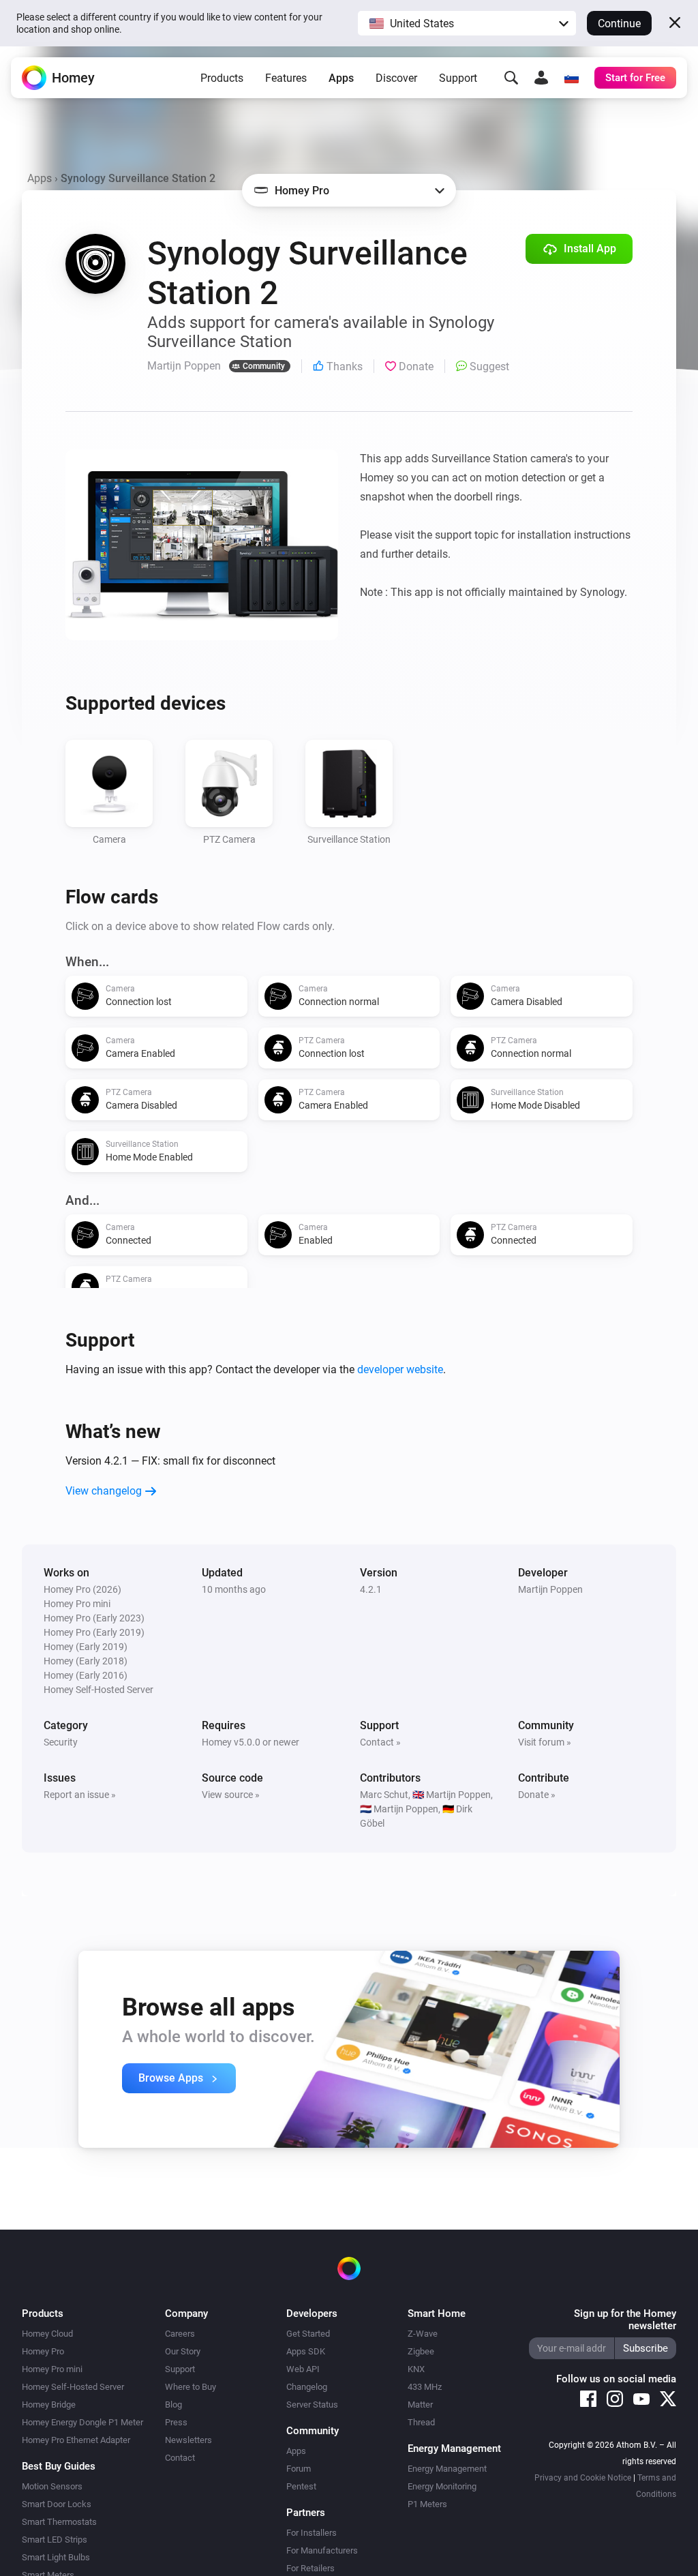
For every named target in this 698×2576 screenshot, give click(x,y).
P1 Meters (427, 2504)
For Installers (312, 2533)
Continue (619, 24)
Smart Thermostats (59, 2522)
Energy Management (447, 2469)
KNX (416, 2369)
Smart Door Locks (57, 2504)
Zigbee (421, 2351)
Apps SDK (306, 2351)
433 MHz (425, 2387)
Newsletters (188, 2440)
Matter (420, 2405)
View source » (231, 1795)
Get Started (308, 2334)
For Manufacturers (322, 2550)
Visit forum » (545, 1742)
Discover (396, 78)
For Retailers (310, 2568)
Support (458, 78)
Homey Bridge (49, 2405)
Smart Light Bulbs (56, 2557)
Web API (303, 2369)
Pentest (301, 2486)
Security (61, 1742)
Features (286, 78)
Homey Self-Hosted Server (73, 2387)
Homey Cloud (47, 2334)
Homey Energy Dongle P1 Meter (82, 2422)
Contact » (380, 1742)
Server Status (312, 2405)
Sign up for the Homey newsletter (625, 2320)
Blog (173, 2405)
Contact (180, 2458)
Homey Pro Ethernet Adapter (76, 2440)
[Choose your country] (571, 78)
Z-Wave (423, 2334)
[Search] (511, 78)
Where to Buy (191, 2387)
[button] (467, 23)
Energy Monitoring (442, 2486)
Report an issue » (80, 1795)
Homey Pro (43, 2351)
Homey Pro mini (52, 2369)
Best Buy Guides (59, 2466)
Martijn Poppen (550, 1589)
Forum (299, 2469)
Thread (421, 2422)
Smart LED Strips (55, 2540)
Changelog (307, 2387)
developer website (400, 1369)
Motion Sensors (52, 2486)
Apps (341, 78)
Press (176, 2422)
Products (222, 78)
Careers (180, 2334)
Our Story (183, 2351)
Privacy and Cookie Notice (583, 2478)
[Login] (541, 78)
